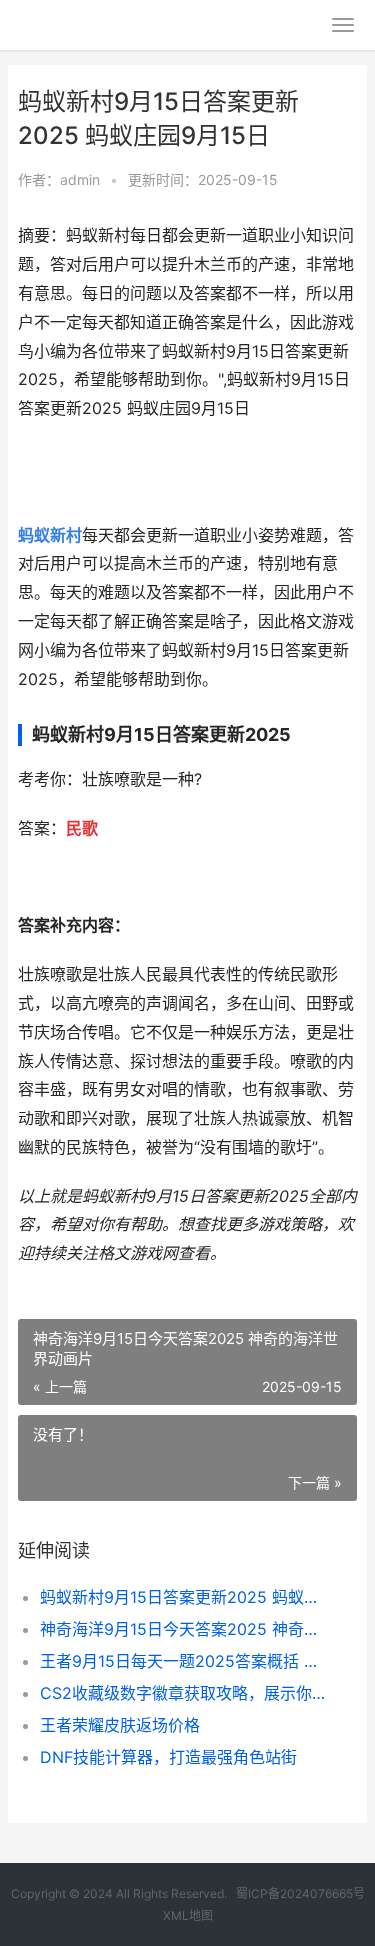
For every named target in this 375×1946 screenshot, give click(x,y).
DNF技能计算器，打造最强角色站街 (168, 1757)
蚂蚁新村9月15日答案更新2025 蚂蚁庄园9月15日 (182, 1597)
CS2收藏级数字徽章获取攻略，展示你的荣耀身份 (182, 1693)
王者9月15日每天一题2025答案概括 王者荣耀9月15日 (182, 1661)
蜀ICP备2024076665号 (300, 1893)
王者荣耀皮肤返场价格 (120, 1725)
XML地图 (188, 1915)
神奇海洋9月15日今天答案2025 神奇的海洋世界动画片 (182, 1629)
